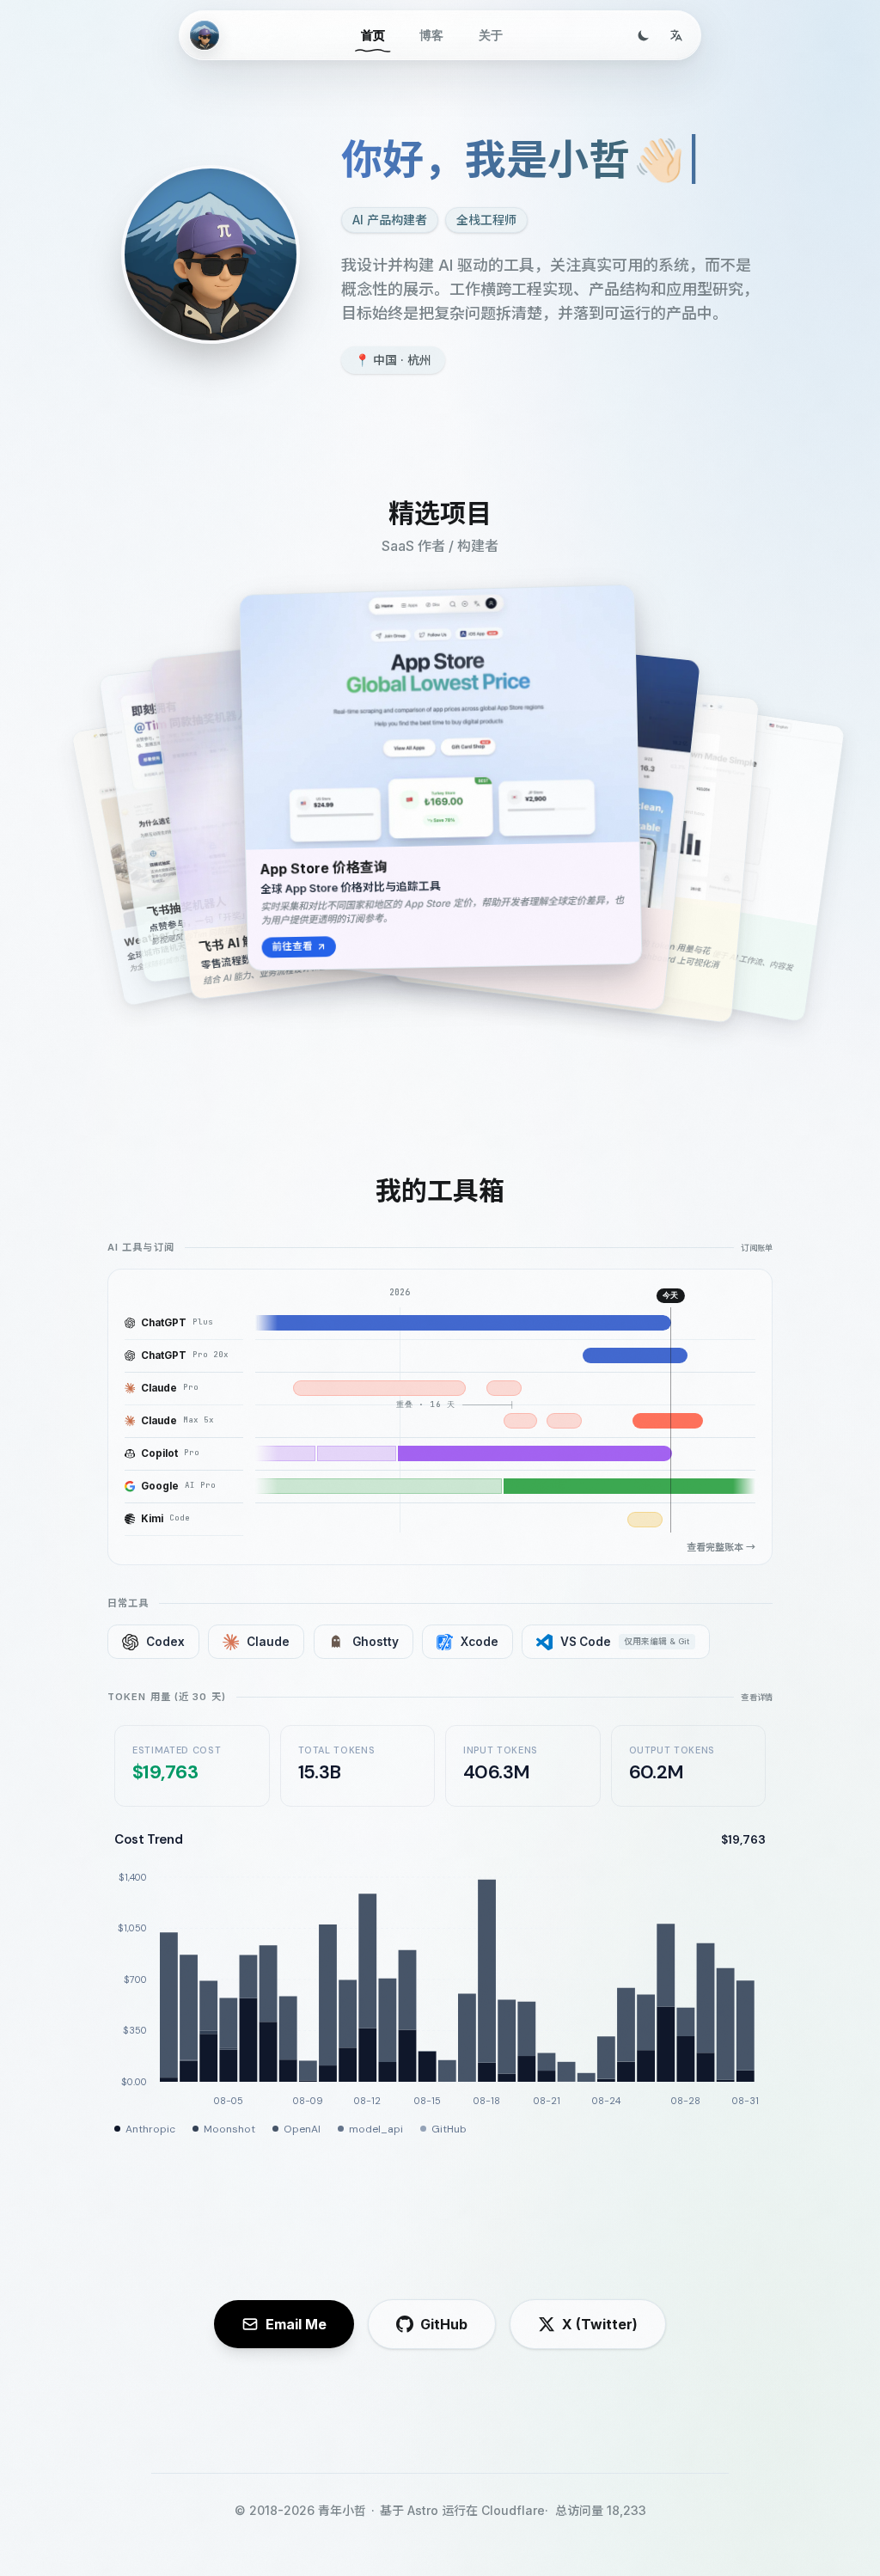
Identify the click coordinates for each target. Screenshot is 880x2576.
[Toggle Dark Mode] (644, 35)
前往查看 (292, 947)
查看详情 (757, 1697)
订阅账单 (757, 1248)
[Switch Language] (676, 35)
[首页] (205, 35)
